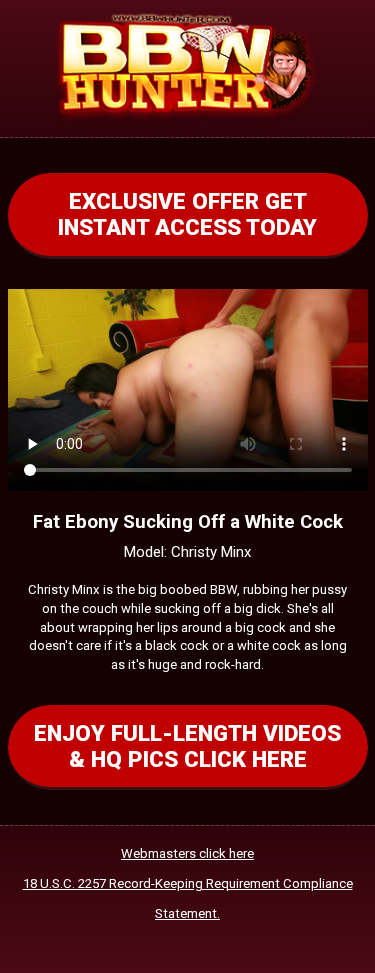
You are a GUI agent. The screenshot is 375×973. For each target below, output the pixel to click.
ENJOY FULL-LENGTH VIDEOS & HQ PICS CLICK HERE (187, 746)
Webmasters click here (187, 853)
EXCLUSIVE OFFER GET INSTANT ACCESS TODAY (187, 214)
